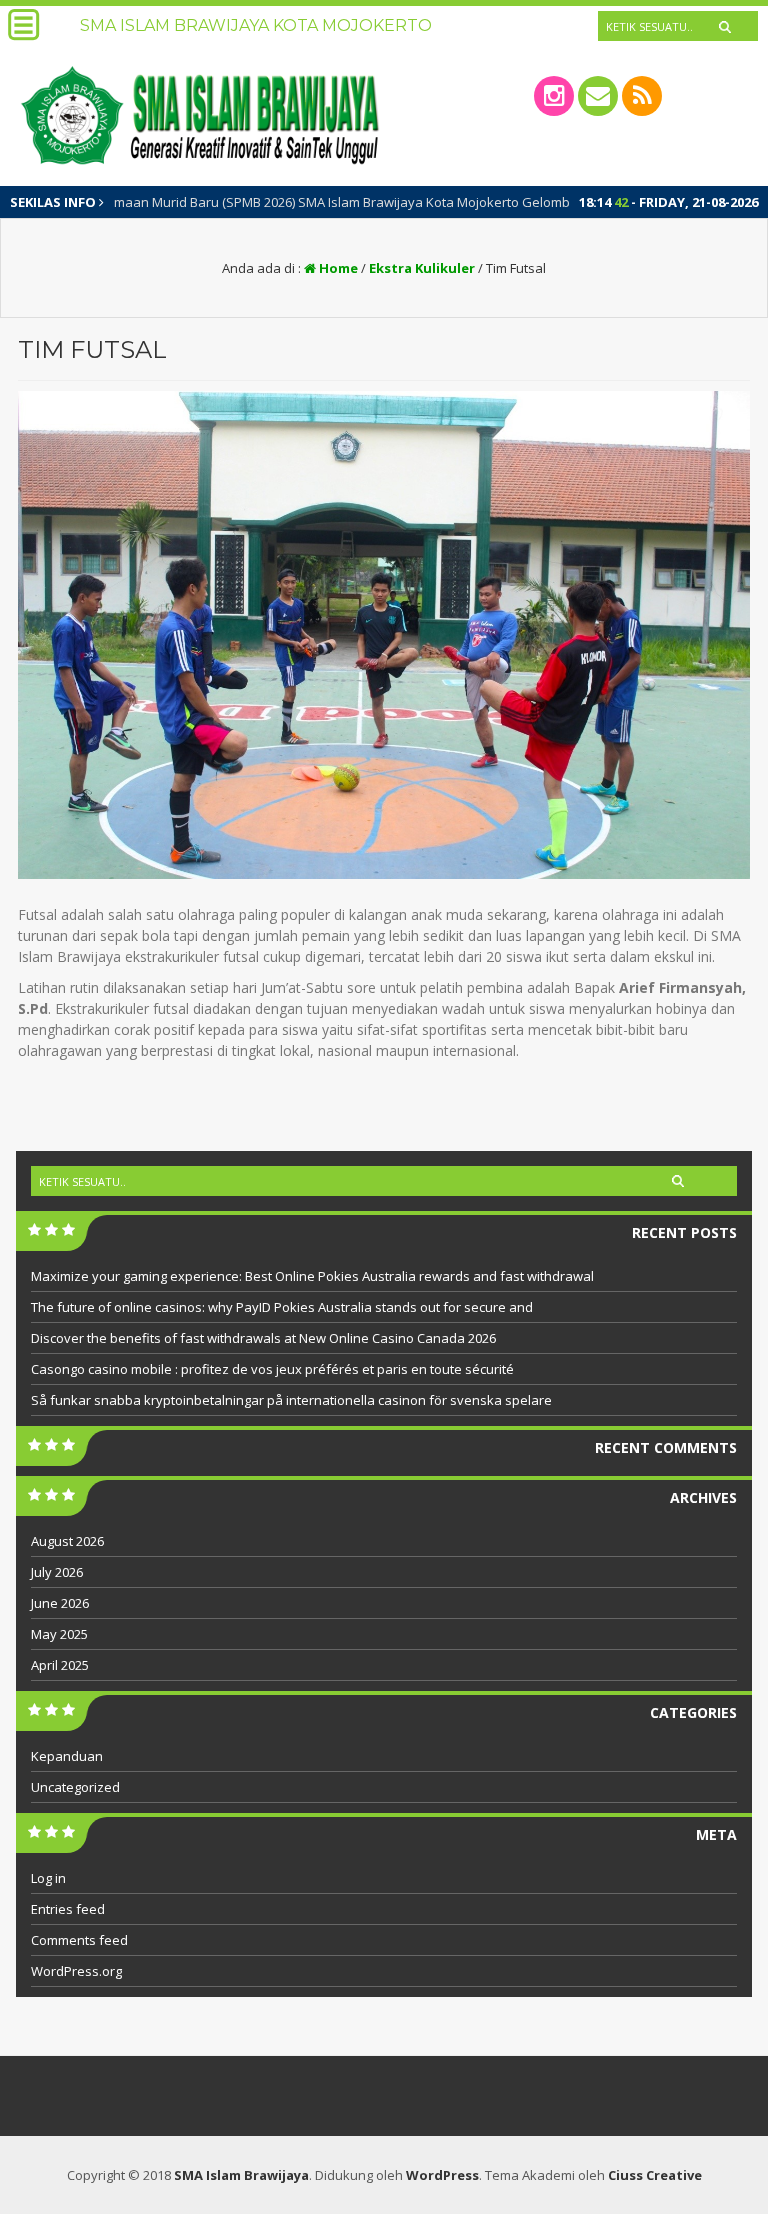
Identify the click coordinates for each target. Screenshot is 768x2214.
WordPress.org (76, 1971)
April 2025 (60, 1665)
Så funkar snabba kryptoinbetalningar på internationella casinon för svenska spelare (291, 1400)
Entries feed (68, 1909)
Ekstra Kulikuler (422, 268)
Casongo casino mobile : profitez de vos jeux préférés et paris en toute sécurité (272, 1369)
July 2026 (57, 1572)
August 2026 (67, 1541)
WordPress (442, 2175)
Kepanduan (67, 1756)
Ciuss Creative (655, 2175)
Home (337, 268)
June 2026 (60, 1603)
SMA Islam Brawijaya (241, 2175)
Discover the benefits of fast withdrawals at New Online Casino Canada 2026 (263, 1338)
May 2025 (59, 1634)
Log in (48, 1878)
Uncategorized (75, 1787)
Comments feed (79, 1940)
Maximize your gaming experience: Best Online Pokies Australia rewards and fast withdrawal (312, 1276)
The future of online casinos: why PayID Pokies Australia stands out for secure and (282, 1307)
